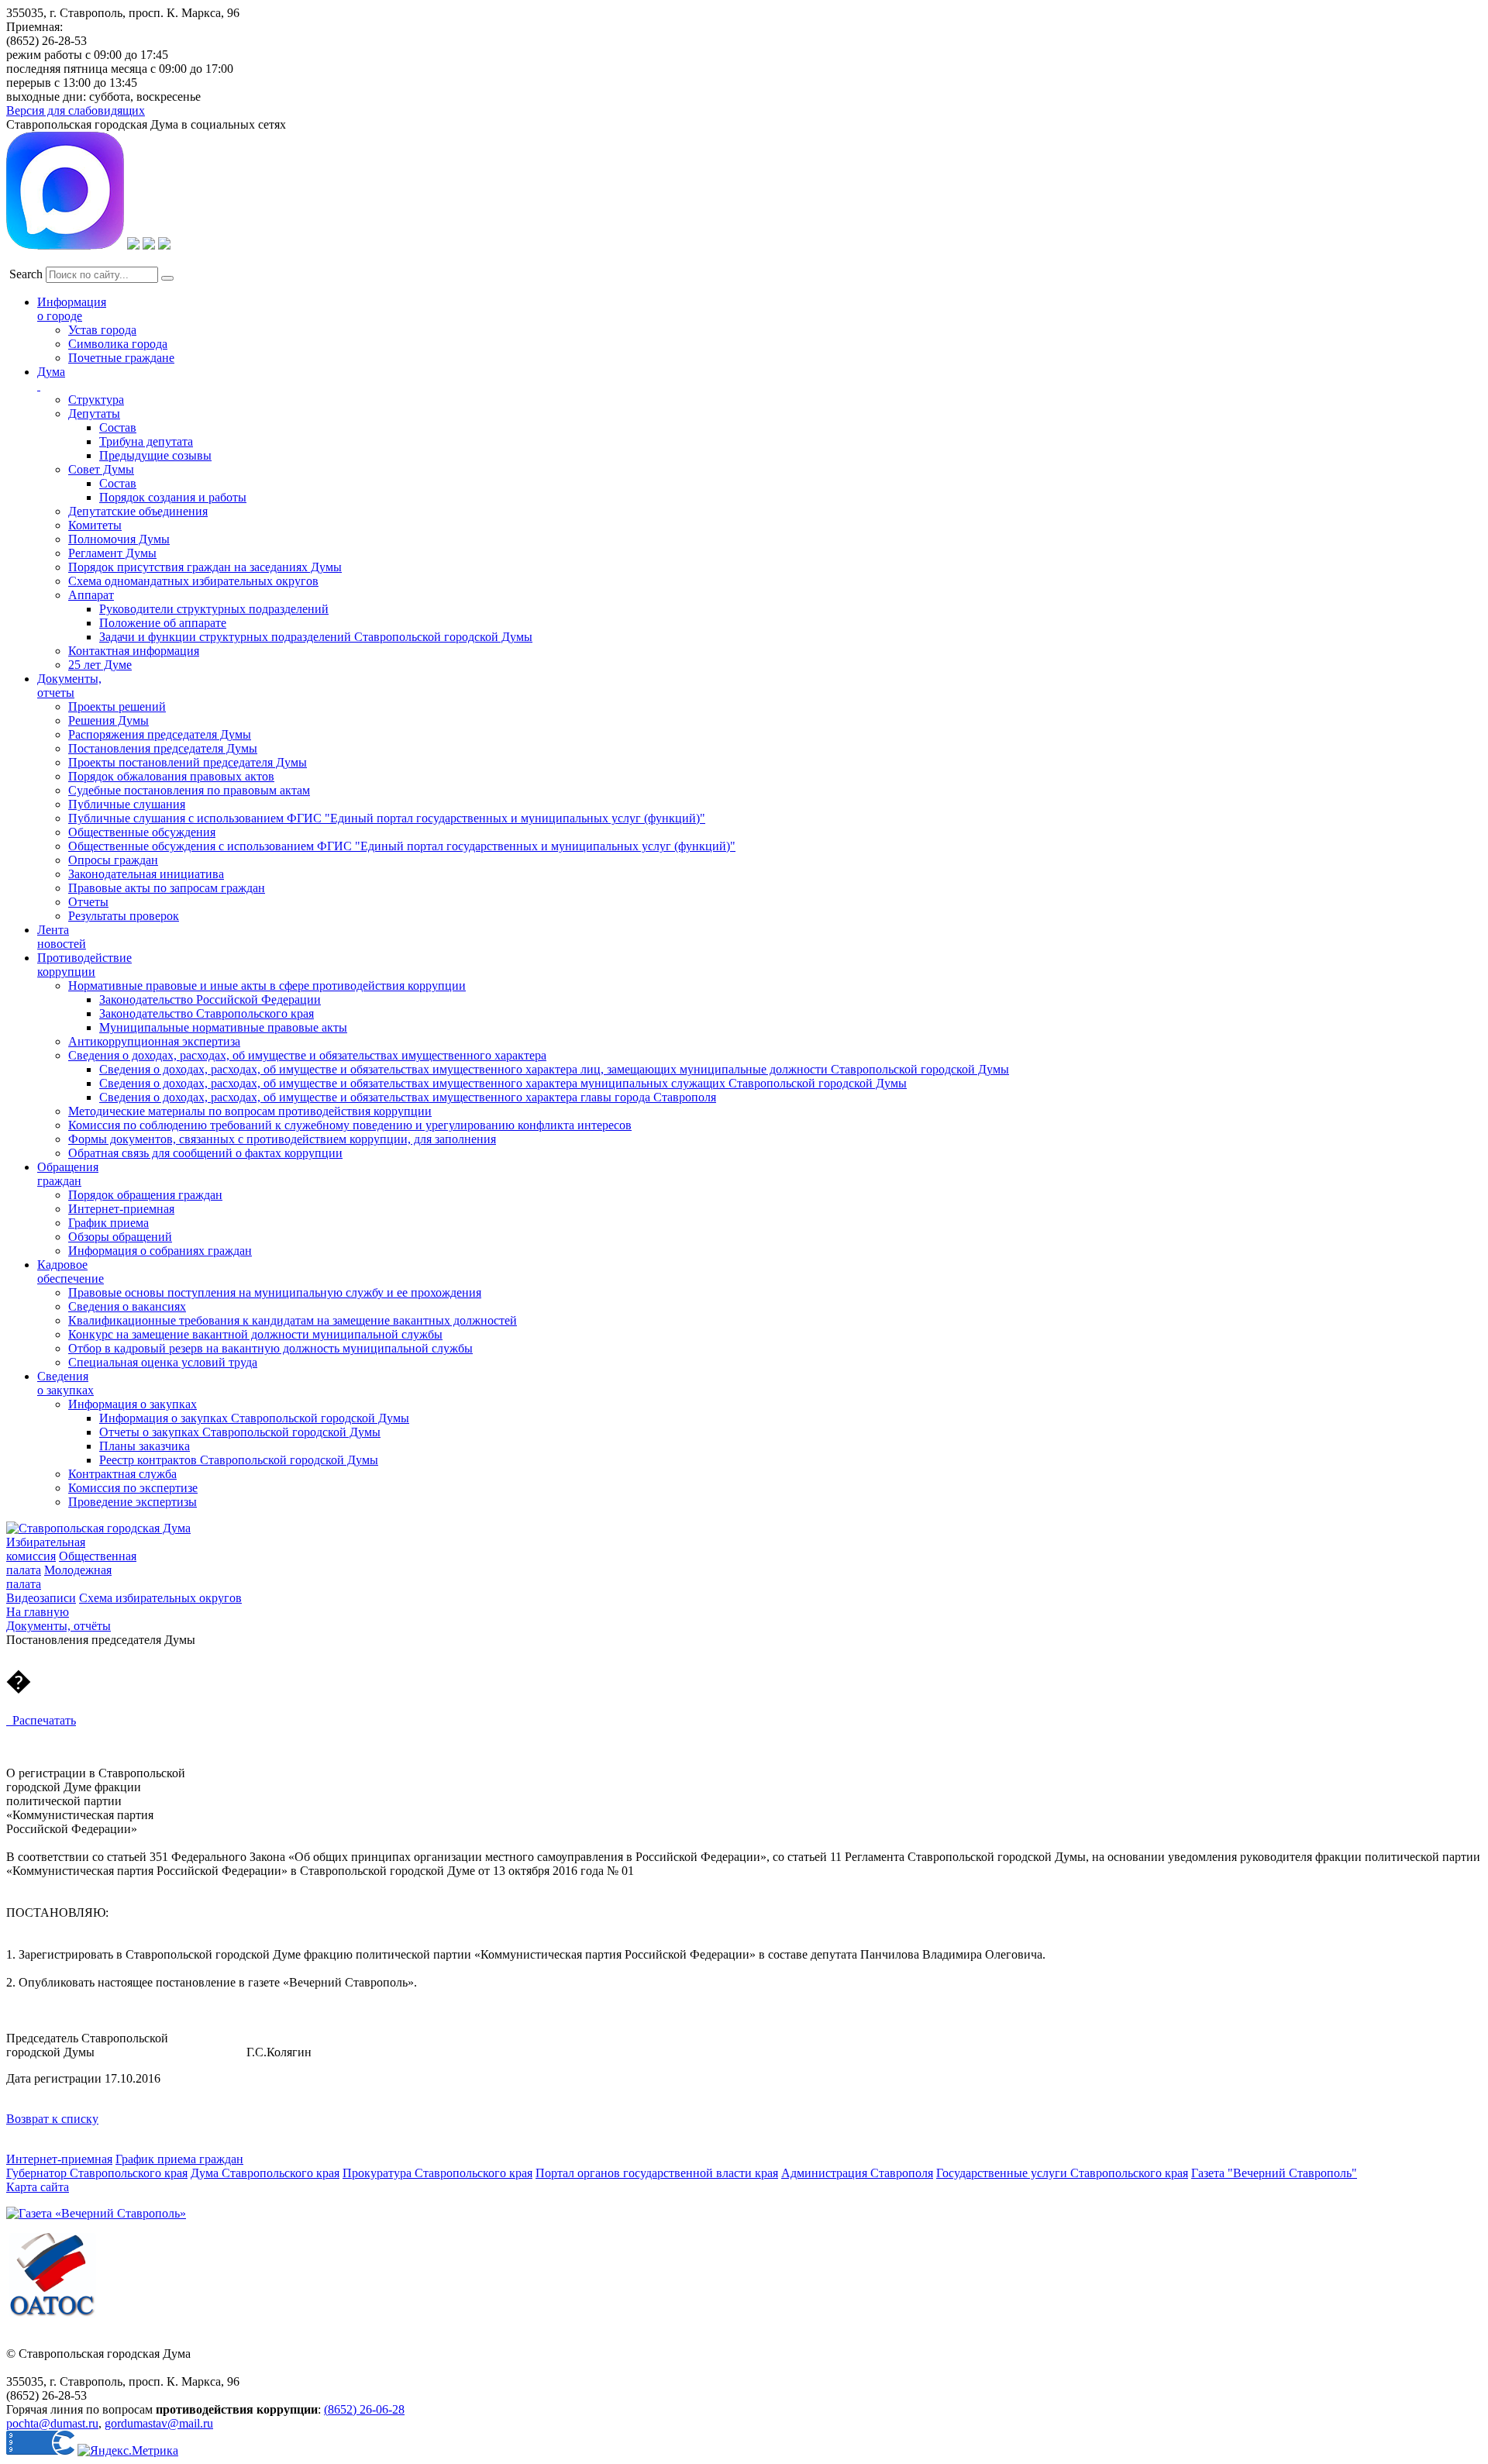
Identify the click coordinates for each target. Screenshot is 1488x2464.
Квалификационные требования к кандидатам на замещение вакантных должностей (293, 1320)
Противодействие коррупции (84, 965)
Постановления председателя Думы (163, 748)
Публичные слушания (127, 804)
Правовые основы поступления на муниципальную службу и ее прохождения (275, 1292)
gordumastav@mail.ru (159, 2423)
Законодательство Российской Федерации (210, 999)
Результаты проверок (124, 916)
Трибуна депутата (146, 441)
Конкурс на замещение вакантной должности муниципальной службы (255, 1334)
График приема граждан (179, 2159)
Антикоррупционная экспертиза (154, 1041)
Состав (118, 427)
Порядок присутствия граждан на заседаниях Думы (205, 567)
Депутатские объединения (138, 511)
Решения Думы (108, 720)
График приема (108, 1223)
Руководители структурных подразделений (214, 609)
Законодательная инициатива (146, 874)
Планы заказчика (145, 1446)
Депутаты (94, 414)
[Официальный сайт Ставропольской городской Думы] (98, 1528)
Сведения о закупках (65, 1383)
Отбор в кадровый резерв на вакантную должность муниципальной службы (270, 1348)
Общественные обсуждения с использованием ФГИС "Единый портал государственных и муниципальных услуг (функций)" (402, 846)
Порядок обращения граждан (145, 1195)
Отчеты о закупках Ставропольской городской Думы (240, 1432)
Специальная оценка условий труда (163, 1362)
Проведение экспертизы (133, 1502)
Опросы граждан (113, 860)
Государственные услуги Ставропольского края (1062, 2173)
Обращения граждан (68, 1174)
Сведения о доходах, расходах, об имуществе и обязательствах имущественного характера (307, 1055)
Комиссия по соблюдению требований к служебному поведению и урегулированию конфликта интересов (350, 1125)
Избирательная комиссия (46, 1549)
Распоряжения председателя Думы (160, 734)
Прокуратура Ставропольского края (437, 2173)
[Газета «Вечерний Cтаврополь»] (96, 2213)
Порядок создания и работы (173, 497)
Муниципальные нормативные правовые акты (223, 1027)
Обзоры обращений (120, 1237)
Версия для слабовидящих (76, 110)
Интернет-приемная (121, 1209)
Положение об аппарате (163, 623)
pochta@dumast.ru (52, 2423)
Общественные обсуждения (142, 832)
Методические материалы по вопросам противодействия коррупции (250, 1111)
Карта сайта (38, 2187)
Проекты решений (117, 706)
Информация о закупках (133, 1404)
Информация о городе (72, 309)
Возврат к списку (52, 2119)
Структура (96, 400)
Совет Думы (101, 469)
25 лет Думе (100, 665)
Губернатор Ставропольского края (97, 2173)
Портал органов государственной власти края (657, 2173)
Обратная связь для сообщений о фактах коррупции (205, 1153)
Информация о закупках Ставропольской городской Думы (254, 1418)
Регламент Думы (112, 553)
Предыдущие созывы (155, 455)
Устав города (102, 330)
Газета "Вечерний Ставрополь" (1274, 2173)
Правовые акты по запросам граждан (167, 888)
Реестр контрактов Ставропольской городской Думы (239, 1460)
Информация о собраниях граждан (160, 1251)
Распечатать (41, 1720)
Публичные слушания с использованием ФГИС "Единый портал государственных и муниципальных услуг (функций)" (387, 818)
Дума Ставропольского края (265, 2173)
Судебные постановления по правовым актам (189, 790)
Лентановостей (62, 937)
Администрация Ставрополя (857, 2173)
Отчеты (88, 902)
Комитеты (95, 525)
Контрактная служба (122, 1474)
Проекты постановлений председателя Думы (188, 762)
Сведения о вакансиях (127, 1306)
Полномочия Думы (119, 539)
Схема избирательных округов (160, 1598)
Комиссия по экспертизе (133, 1488)
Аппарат (91, 595)
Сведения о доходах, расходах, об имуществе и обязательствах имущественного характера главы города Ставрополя (408, 1097)
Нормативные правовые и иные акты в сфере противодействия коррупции (267, 986)
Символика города (118, 344)
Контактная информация (134, 651)
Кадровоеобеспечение (71, 1272)
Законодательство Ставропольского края (207, 1013)
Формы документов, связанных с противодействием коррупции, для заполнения (282, 1139)
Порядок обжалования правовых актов (171, 776)
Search (26, 274)
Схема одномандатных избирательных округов (193, 581)
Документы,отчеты (69, 686)
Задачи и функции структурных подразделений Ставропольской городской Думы (316, 637)
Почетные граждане (121, 358)
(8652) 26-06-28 (364, 2409)
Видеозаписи (41, 1598)
